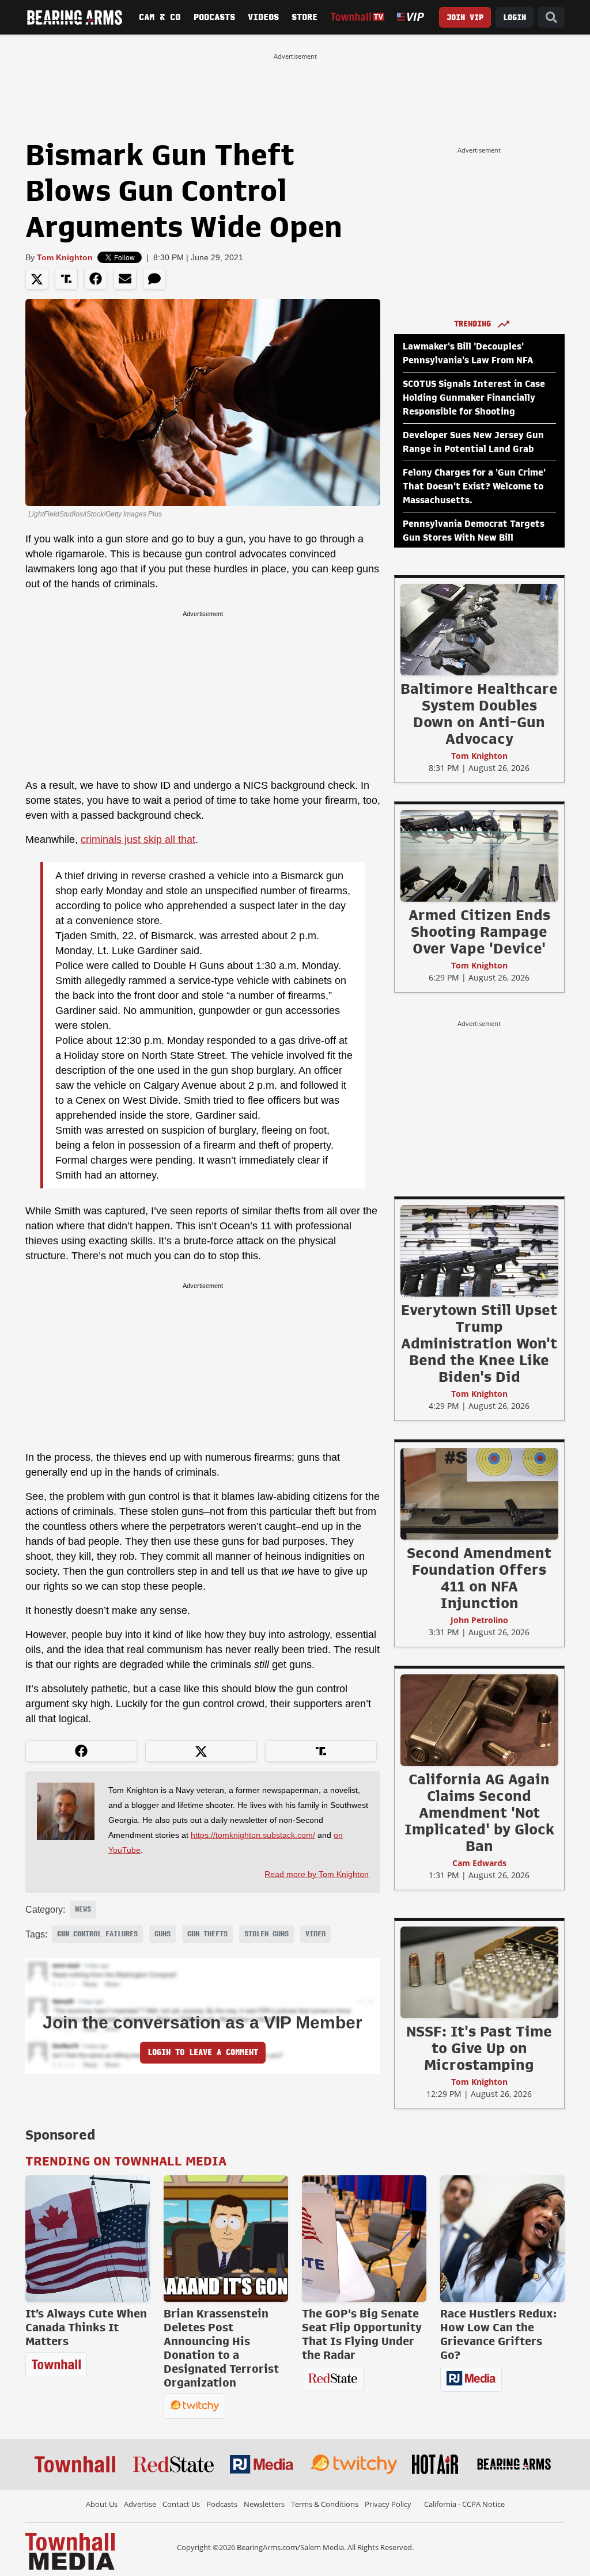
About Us (102, 2504)
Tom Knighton (65, 257)
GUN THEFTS (207, 1934)
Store (305, 17)
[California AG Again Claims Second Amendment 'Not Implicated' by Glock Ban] (479, 1720)
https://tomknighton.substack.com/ (253, 1835)
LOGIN (515, 18)
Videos (263, 17)
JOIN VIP (465, 18)
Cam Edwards (479, 1863)
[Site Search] (551, 18)
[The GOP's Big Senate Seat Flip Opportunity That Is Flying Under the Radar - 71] (364, 2239)
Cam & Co (160, 17)
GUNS (162, 1934)
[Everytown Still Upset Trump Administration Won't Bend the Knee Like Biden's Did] (479, 1251)
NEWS (83, 1909)
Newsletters (264, 2504)
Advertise (140, 2504)
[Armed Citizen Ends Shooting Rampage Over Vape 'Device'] (479, 856)
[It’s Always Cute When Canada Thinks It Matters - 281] (88, 2239)
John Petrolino (479, 1620)
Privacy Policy (388, 2504)
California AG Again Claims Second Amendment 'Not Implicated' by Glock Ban (479, 1813)
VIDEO (315, 1934)
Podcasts (214, 17)
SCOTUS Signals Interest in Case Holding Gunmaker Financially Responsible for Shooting (474, 398)
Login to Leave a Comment (203, 2052)
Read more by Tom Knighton (317, 1874)
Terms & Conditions (325, 2504)
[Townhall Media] (70, 2550)
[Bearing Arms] (74, 17)
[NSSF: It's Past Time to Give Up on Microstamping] (479, 1972)
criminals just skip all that (138, 839)
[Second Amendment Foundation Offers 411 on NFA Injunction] (479, 1494)
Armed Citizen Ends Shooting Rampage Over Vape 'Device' (479, 932)
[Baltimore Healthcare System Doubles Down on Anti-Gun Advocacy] (479, 629)
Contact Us (181, 2504)
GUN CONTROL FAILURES (97, 1934)
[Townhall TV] (358, 17)
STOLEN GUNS (266, 1934)
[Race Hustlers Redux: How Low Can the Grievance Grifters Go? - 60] (502, 2239)
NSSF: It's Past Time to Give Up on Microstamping (479, 2048)
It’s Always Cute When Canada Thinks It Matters (86, 2327)
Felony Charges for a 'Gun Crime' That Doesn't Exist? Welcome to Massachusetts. (474, 487)
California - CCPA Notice (464, 2504)
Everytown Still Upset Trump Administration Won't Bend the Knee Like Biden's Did (479, 1343)
